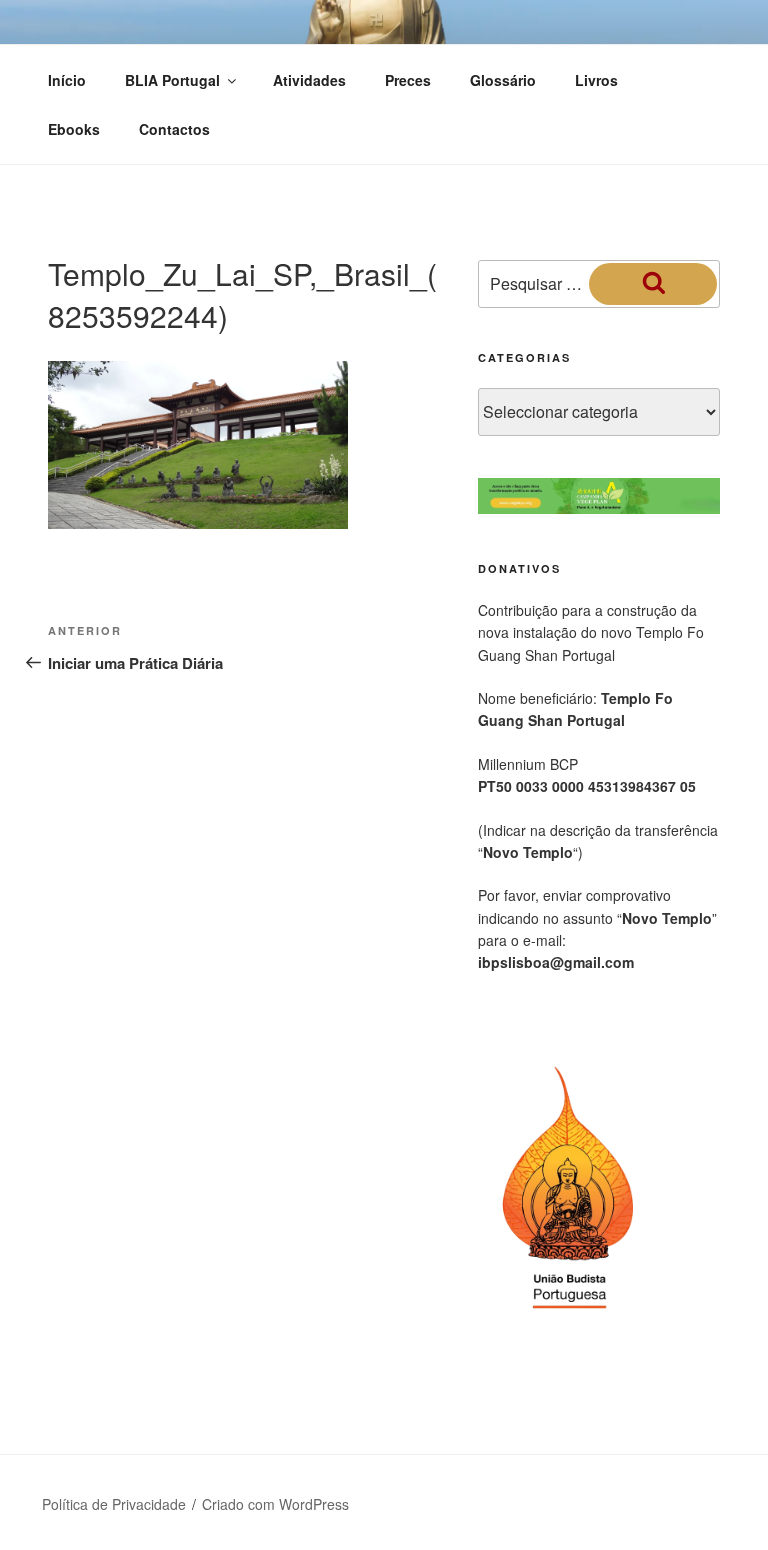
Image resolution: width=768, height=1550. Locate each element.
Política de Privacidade (114, 1504)
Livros (596, 80)
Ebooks (74, 129)
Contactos (174, 129)
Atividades (309, 80)
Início (67, 80)
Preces (408, 80)
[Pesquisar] (653, 284)
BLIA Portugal (172, 80)
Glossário (503, 80)
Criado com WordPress (275, 1504)
